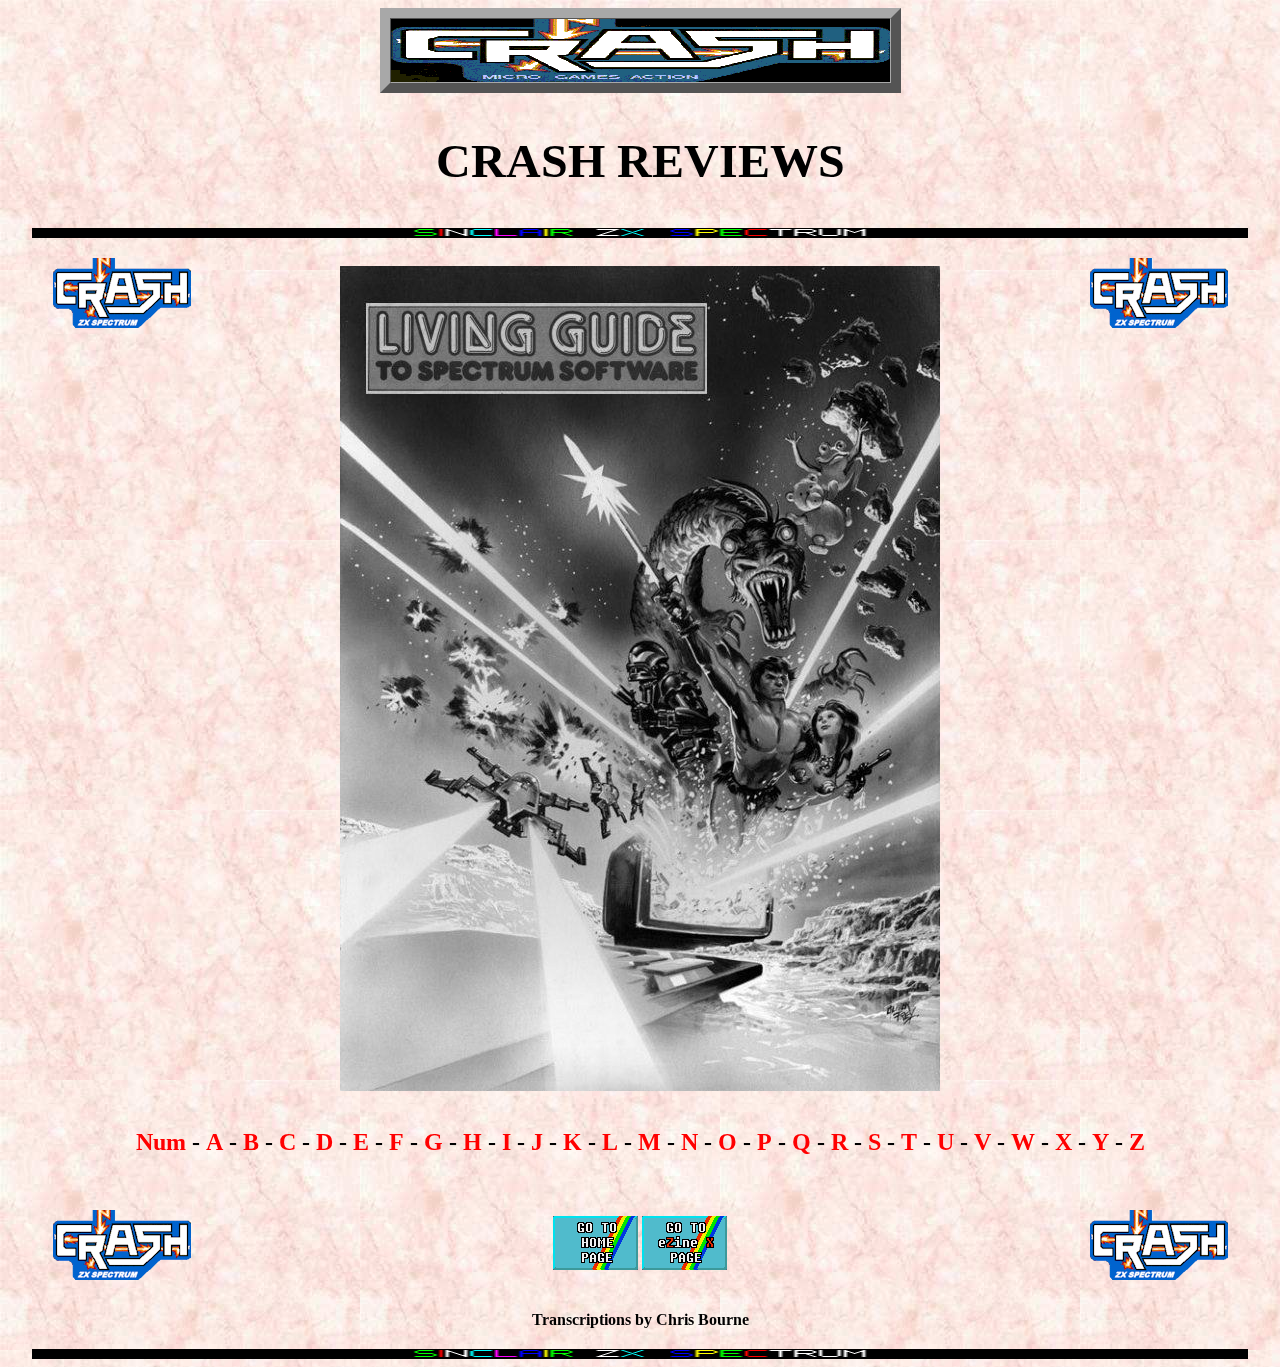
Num (161, 1142)
